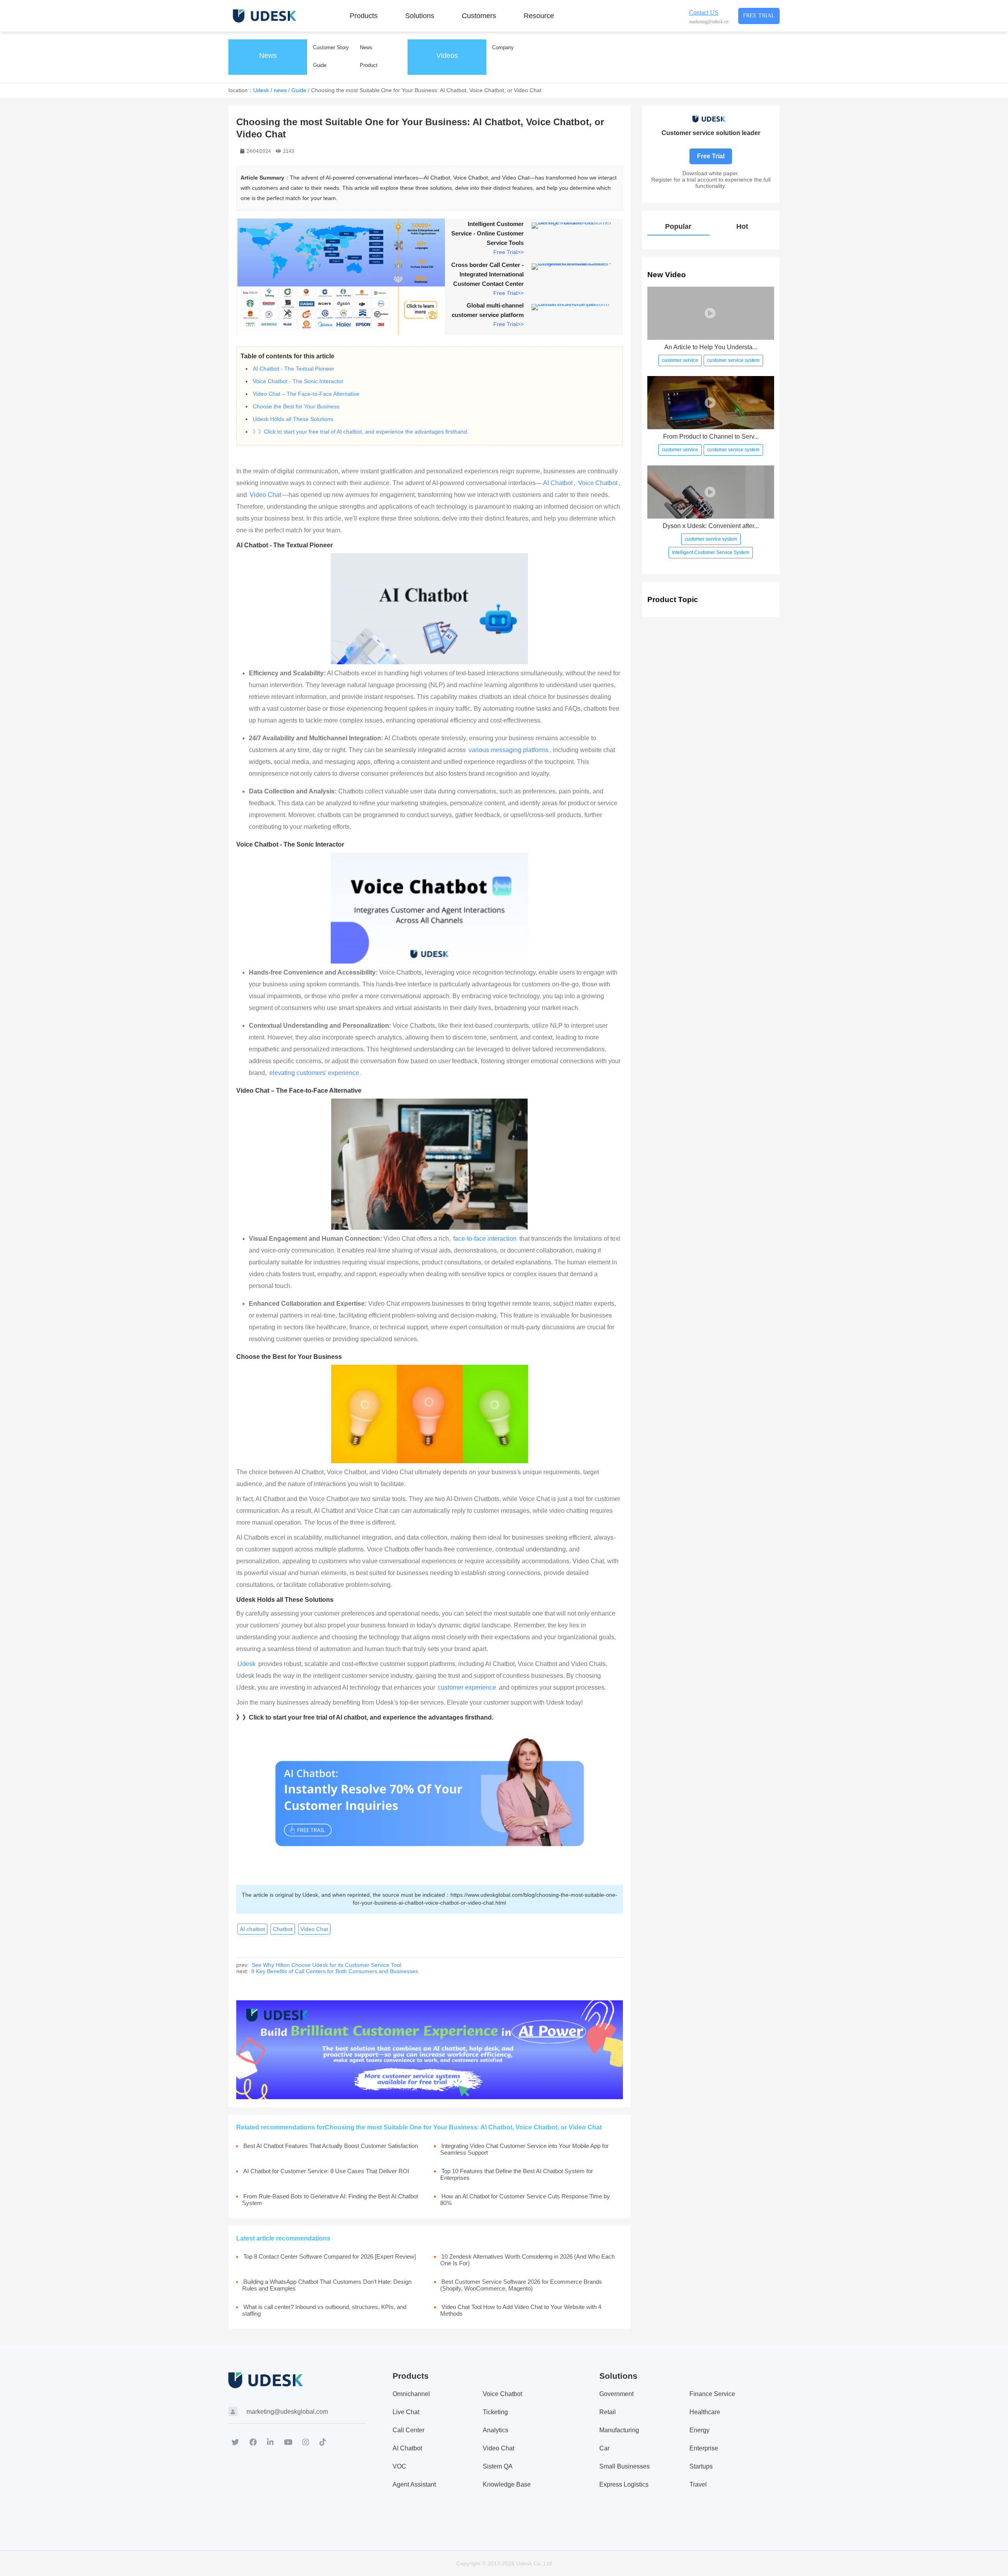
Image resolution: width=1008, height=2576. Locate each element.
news (280, 90)
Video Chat (265, 495)
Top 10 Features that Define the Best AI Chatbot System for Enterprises (517, 2174)
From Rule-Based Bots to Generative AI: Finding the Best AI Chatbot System (330, 2200)
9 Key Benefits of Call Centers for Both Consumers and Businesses (335, 1971)
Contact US (704, 12)
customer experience (467, 1687)
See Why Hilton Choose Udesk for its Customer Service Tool (326, 1965)
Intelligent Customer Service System (711, 552)
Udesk (261, 90)
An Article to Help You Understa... (711, 347)
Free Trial (759, 16)
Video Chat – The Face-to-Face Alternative (306, 394)
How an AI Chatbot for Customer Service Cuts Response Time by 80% (525, 2200)
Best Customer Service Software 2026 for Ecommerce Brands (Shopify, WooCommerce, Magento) (521, 2285)
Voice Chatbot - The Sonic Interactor (298, 381)
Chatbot (283, 1929)
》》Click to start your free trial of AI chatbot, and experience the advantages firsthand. (361, 432)
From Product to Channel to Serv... (711, 436)
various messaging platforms (509, 750)
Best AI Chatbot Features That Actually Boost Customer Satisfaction (331, 2146)
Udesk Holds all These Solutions (293, 419)
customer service (680, 360)
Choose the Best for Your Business (296, 406)
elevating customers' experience (314, 1073)
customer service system (733, 360)
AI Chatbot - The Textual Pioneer (294, 369)
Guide (299, 90)
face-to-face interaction (484, 1239)
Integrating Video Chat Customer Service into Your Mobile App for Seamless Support (524, 2149)
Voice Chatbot (598, 483)
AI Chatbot (558, 483)
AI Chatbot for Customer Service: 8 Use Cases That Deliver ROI (326, 2171)
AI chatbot (252, 1929)
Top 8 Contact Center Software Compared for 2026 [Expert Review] (330, 2256)
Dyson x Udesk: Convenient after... (711, 526)
